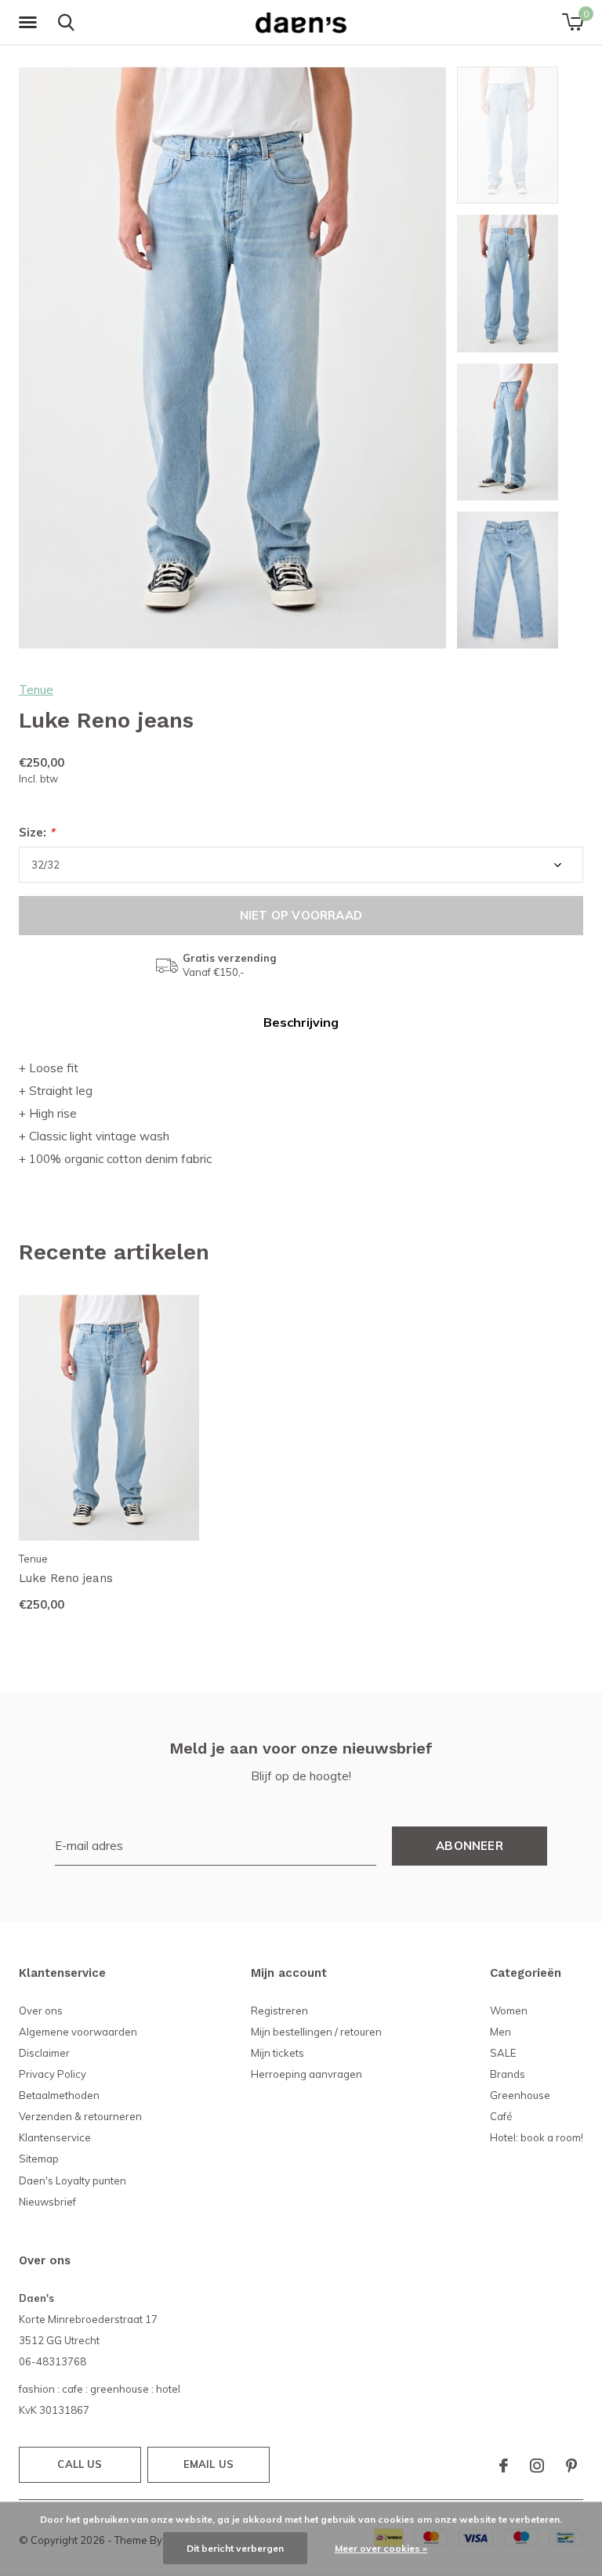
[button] (31, 23)
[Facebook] (504, 2466)
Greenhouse (520, 2095)
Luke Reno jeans (66, 1578)
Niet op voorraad (301, 915)
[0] (573, 22)
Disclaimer (44, 2053)
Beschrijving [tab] (301, 1022)
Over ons (41, 2011)
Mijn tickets (277, 2053)
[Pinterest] (571, 2466)
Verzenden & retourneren (80, 2116)
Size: (37, 832)
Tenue (36, 690)
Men (500, 2032)
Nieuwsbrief (47, 2202)
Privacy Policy (53, 2074)
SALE (503, 2053)
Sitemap (39, 2159)
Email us (209, 2464)
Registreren (279, 2011)
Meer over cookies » (381, 2548)
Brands (508, 2074)
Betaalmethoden (59, 2095)
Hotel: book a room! (537, 2137)
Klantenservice (55, 2137)
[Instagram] (537, 2466)
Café (501, 2116)
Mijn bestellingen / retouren (316, 2032)
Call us (80, 2464)
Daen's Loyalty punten (73, 2180)
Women (509, 2011)
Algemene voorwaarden (78, 2032)
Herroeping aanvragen (306, 2074)
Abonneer (470, 1846)
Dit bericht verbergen (235, 2548)
